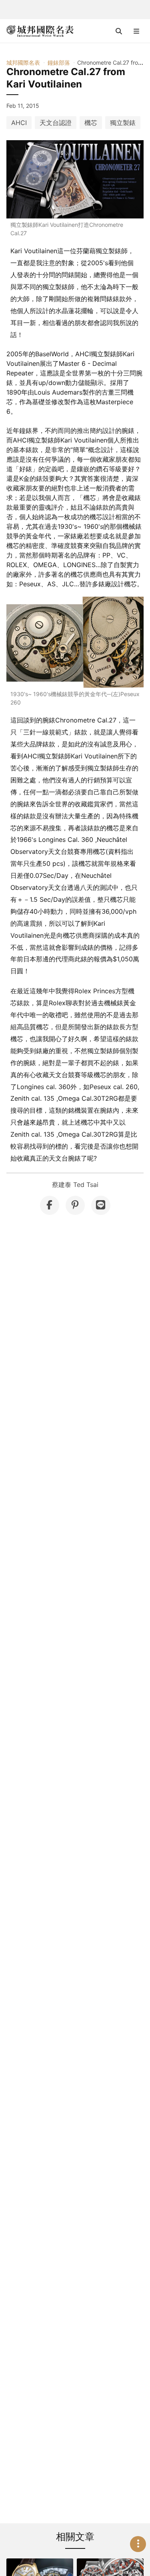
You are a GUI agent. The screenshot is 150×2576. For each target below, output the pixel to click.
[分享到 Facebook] (50, 1205)
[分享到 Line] (101, 1205)
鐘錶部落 (59, 63)
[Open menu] (136, 31)
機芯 (91, 123)
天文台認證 (56, 123)
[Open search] (119, 31)
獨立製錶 (123, 123)
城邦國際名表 (23, 63)
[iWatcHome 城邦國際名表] (40, 31)
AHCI (19, 123)
